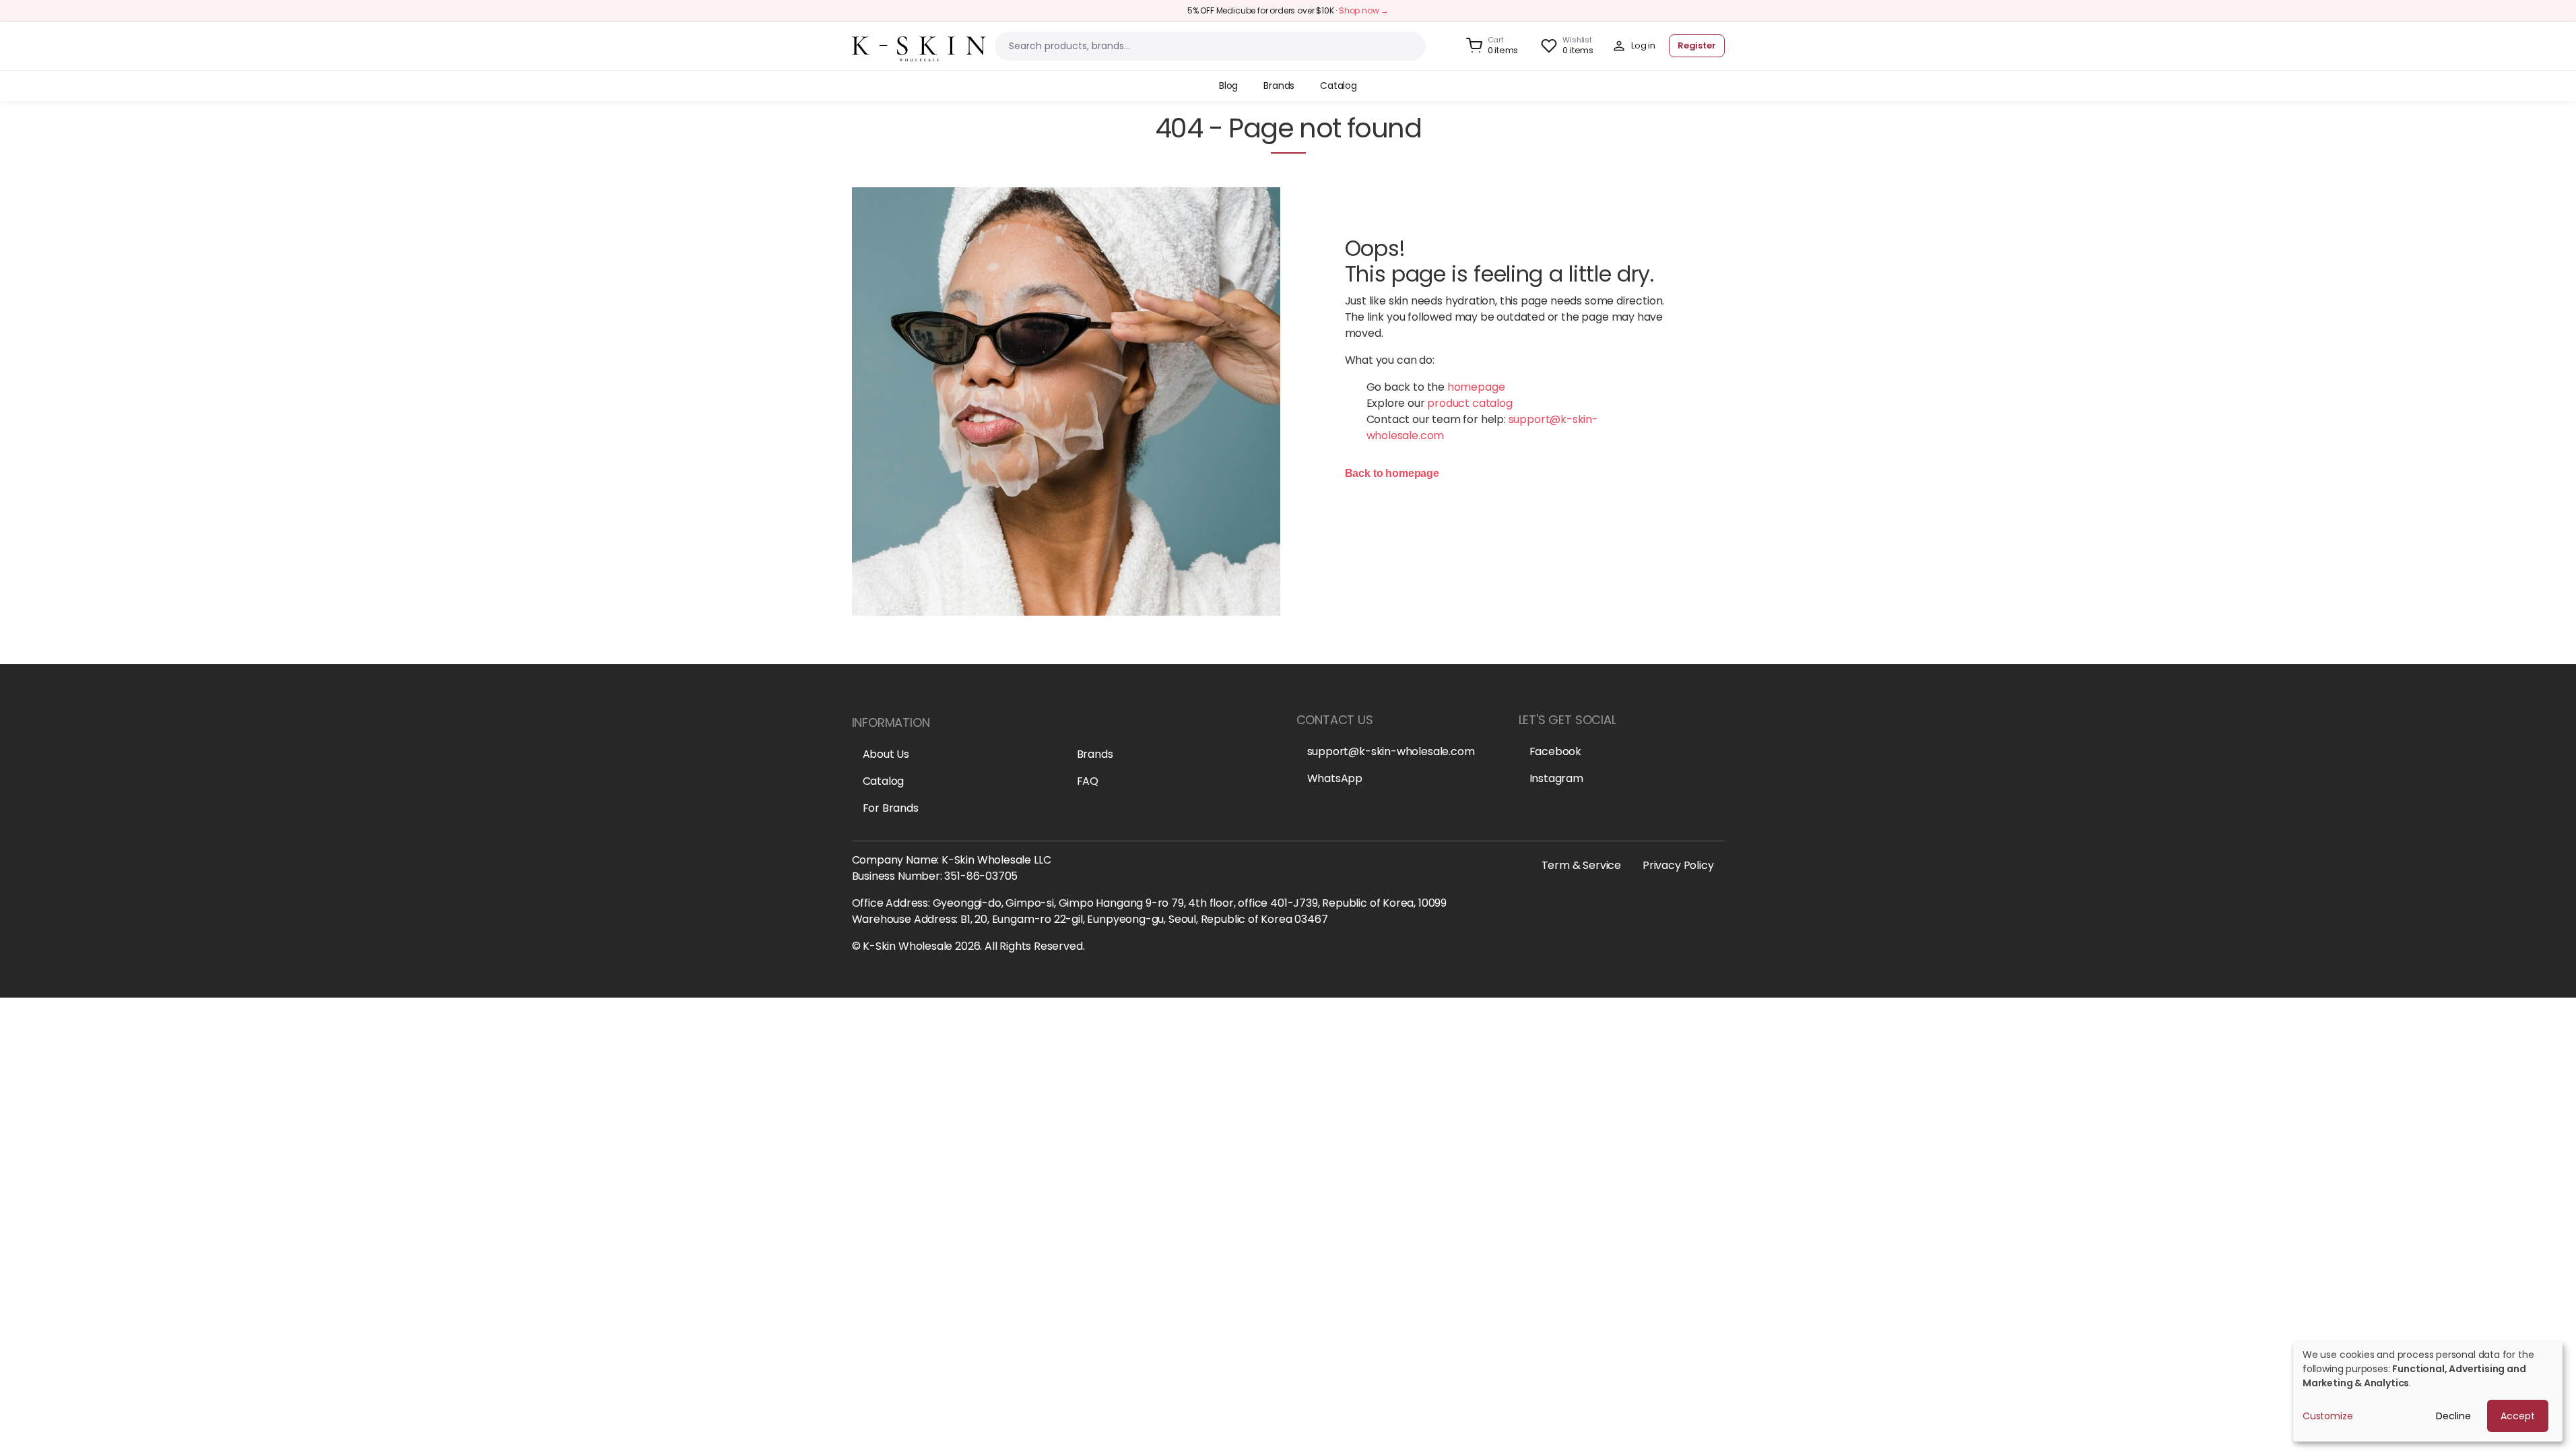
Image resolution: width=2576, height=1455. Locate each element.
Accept (2518, 1416)
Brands (1095, 754)
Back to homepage (1392, 473)
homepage (1476, 387)
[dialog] (2428, 1391)
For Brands (891, 808)
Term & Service (1581, 865)
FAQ (1088, 781)
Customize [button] (2327, 1416)
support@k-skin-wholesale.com (1391, 751)
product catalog (1469, 403)
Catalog (884, 781)
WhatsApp (1335, 778)
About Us (886, 754)
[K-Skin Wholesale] (919, 45)
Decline (2453, 1416)
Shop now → (1364, 10)
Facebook (1556, 751)
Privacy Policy (1678, 865)
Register (1697, 45)
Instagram (1556, 778)
